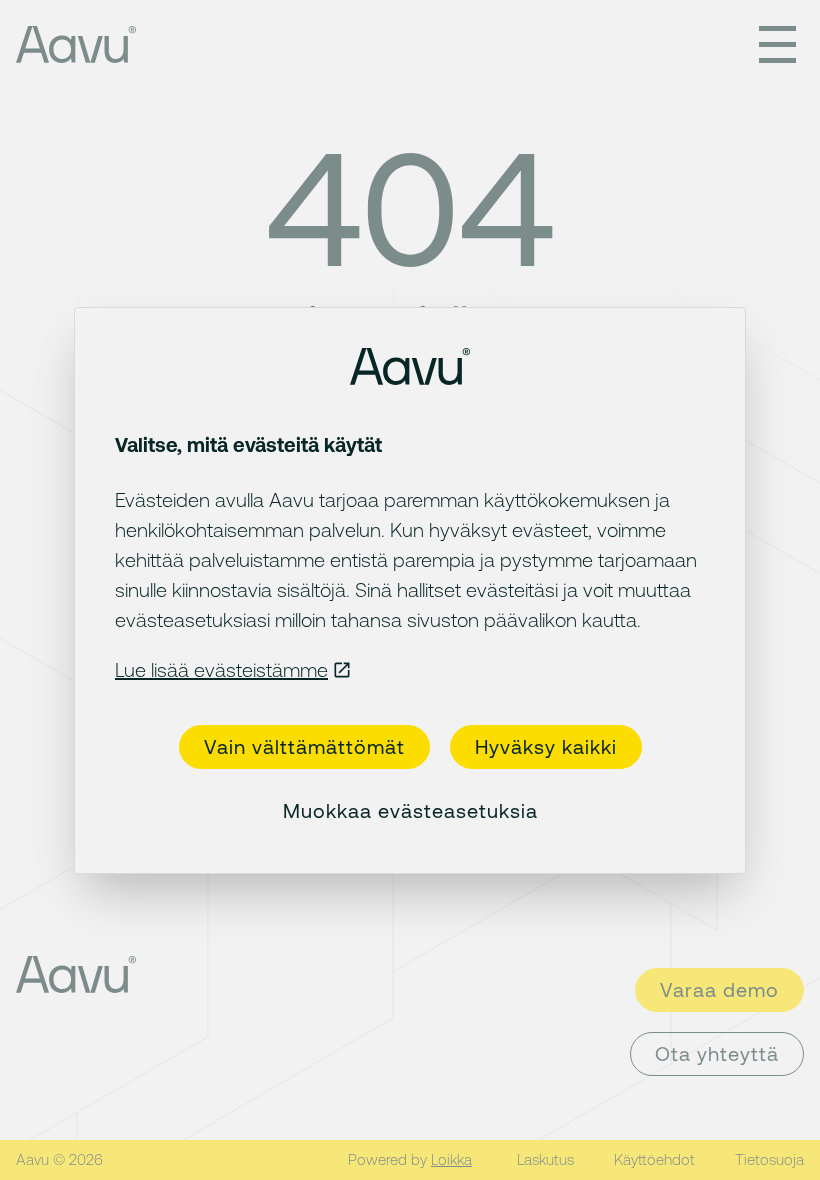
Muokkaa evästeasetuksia (410, 810)
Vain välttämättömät (304, 746)
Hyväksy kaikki (546, 746)
